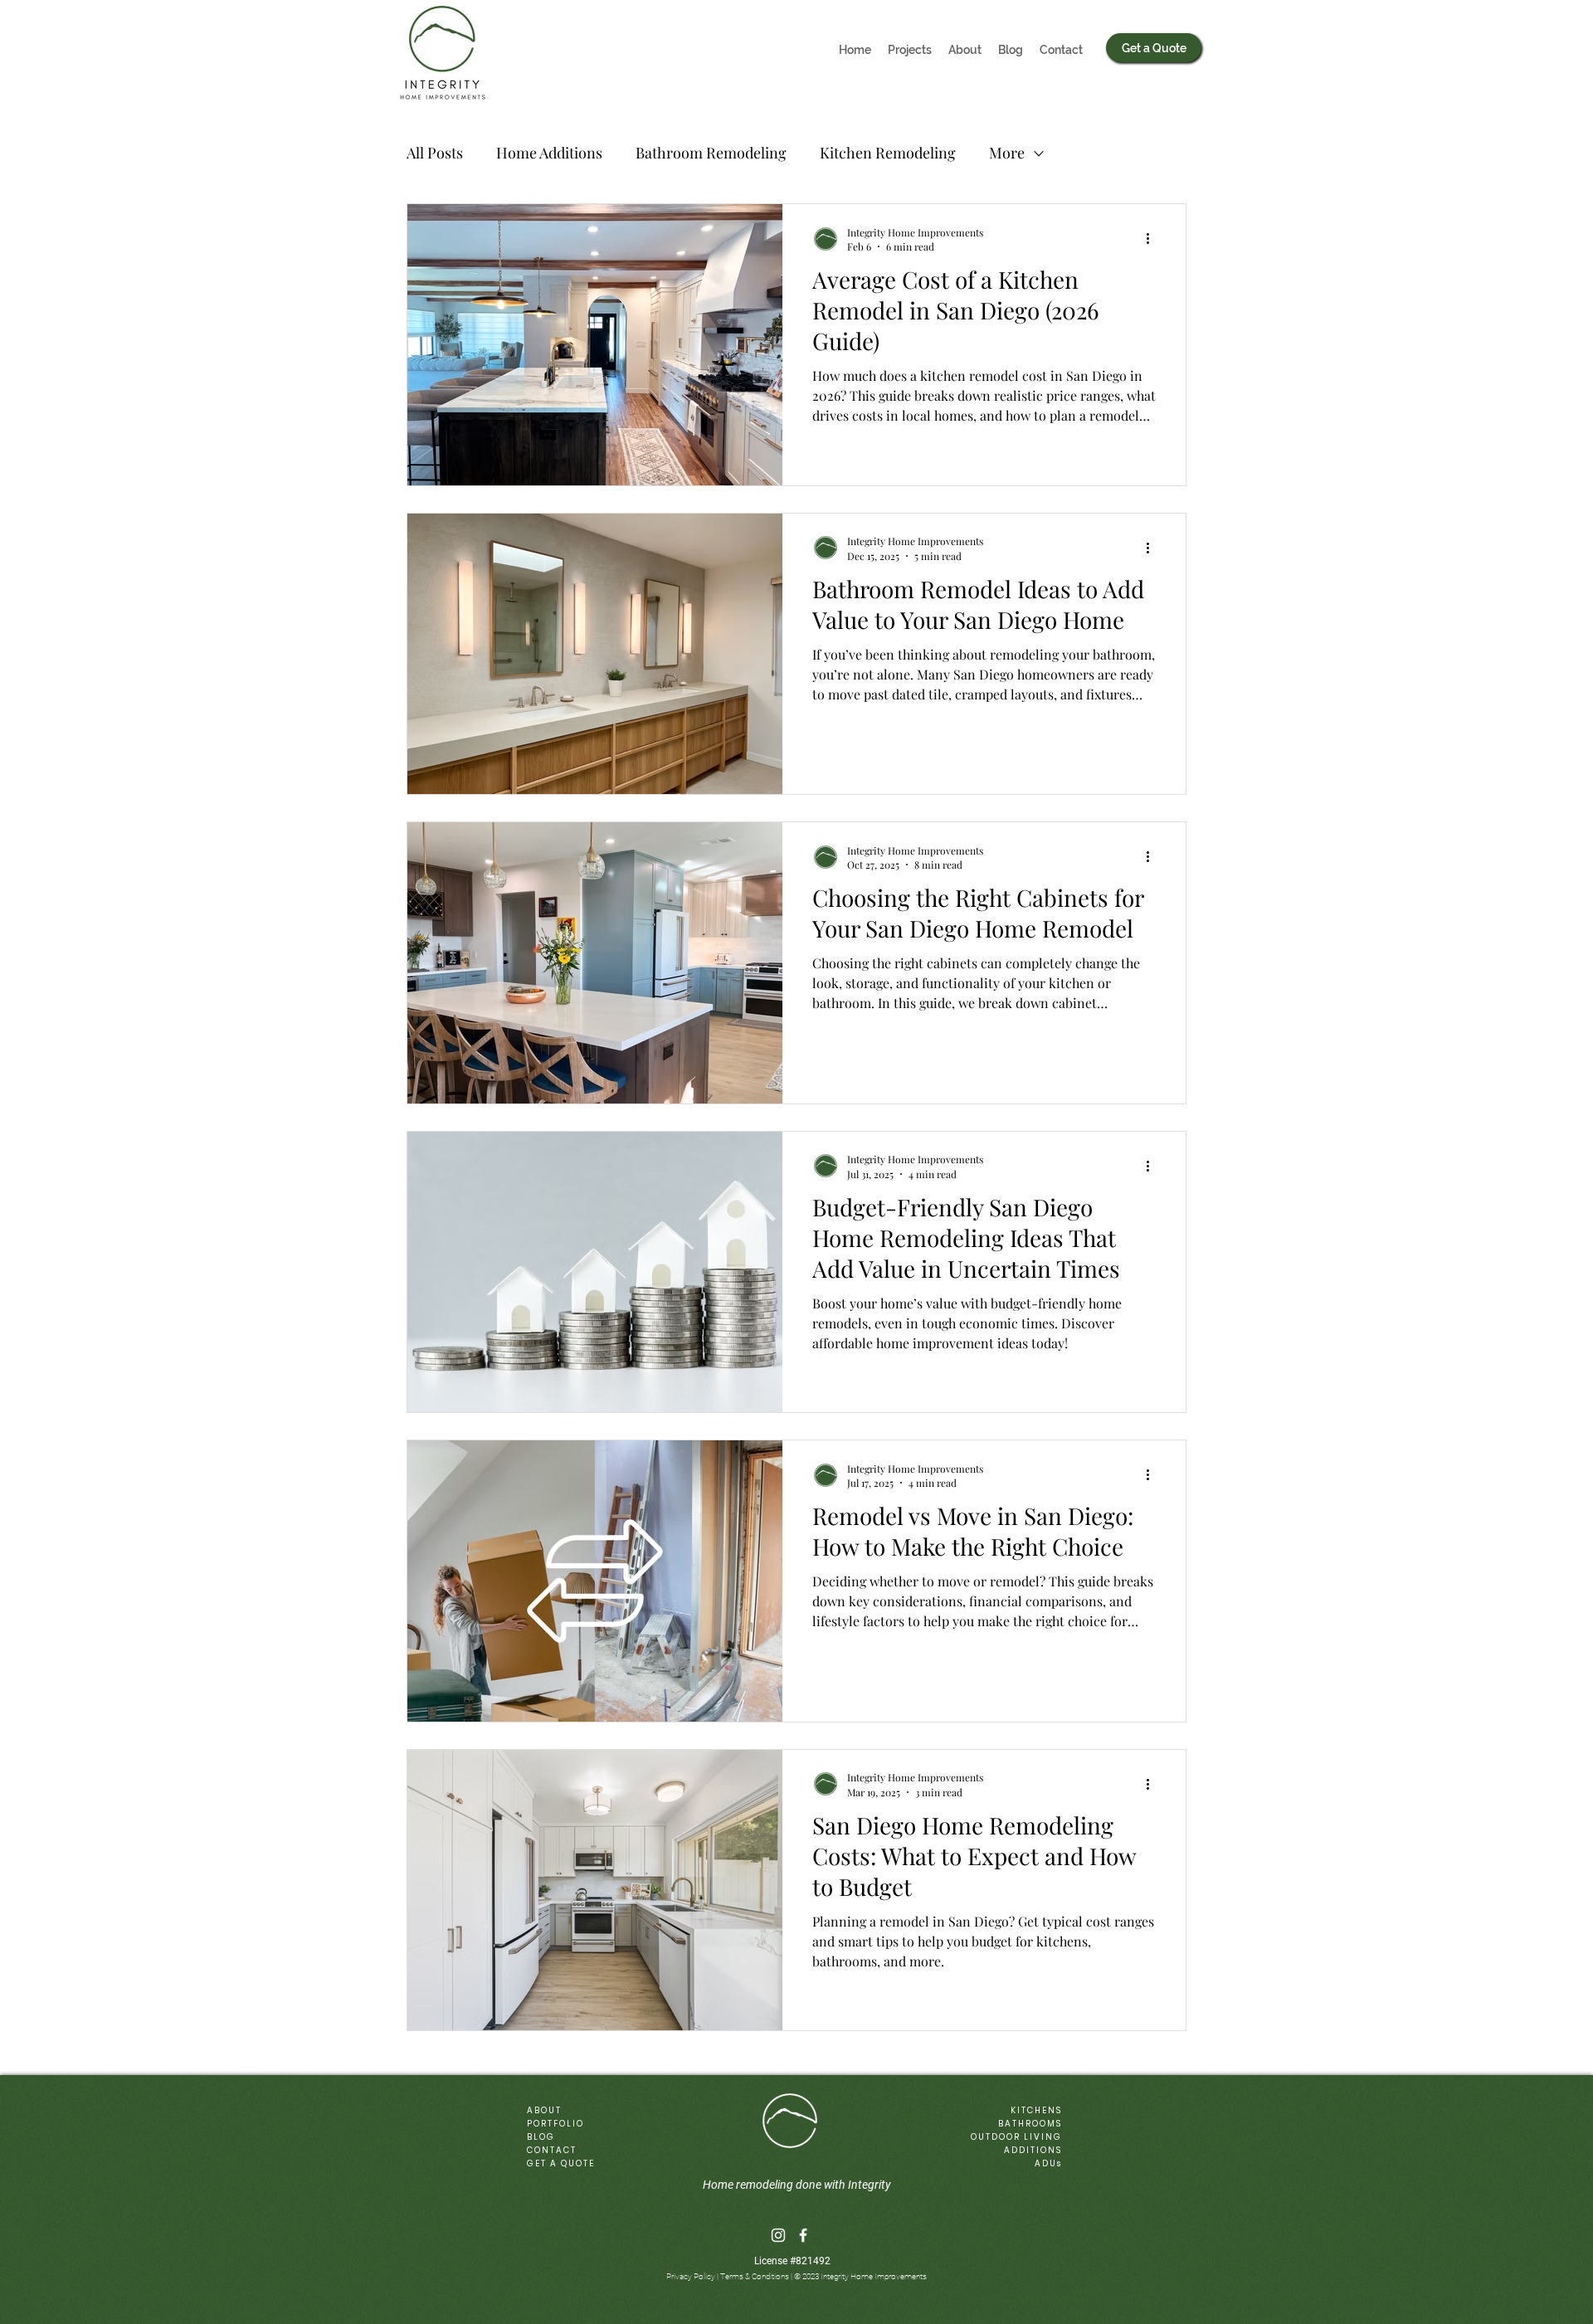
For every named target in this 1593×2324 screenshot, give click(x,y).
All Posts (435, 153)
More (1007, 153)
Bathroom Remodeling (711, 153)
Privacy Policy (691, 2276)
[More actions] (1153, 239)
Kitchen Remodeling (888, 153)
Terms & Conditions (755, 2276)
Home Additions (549, 153)
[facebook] (803, 2235)
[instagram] (778, 2235)
